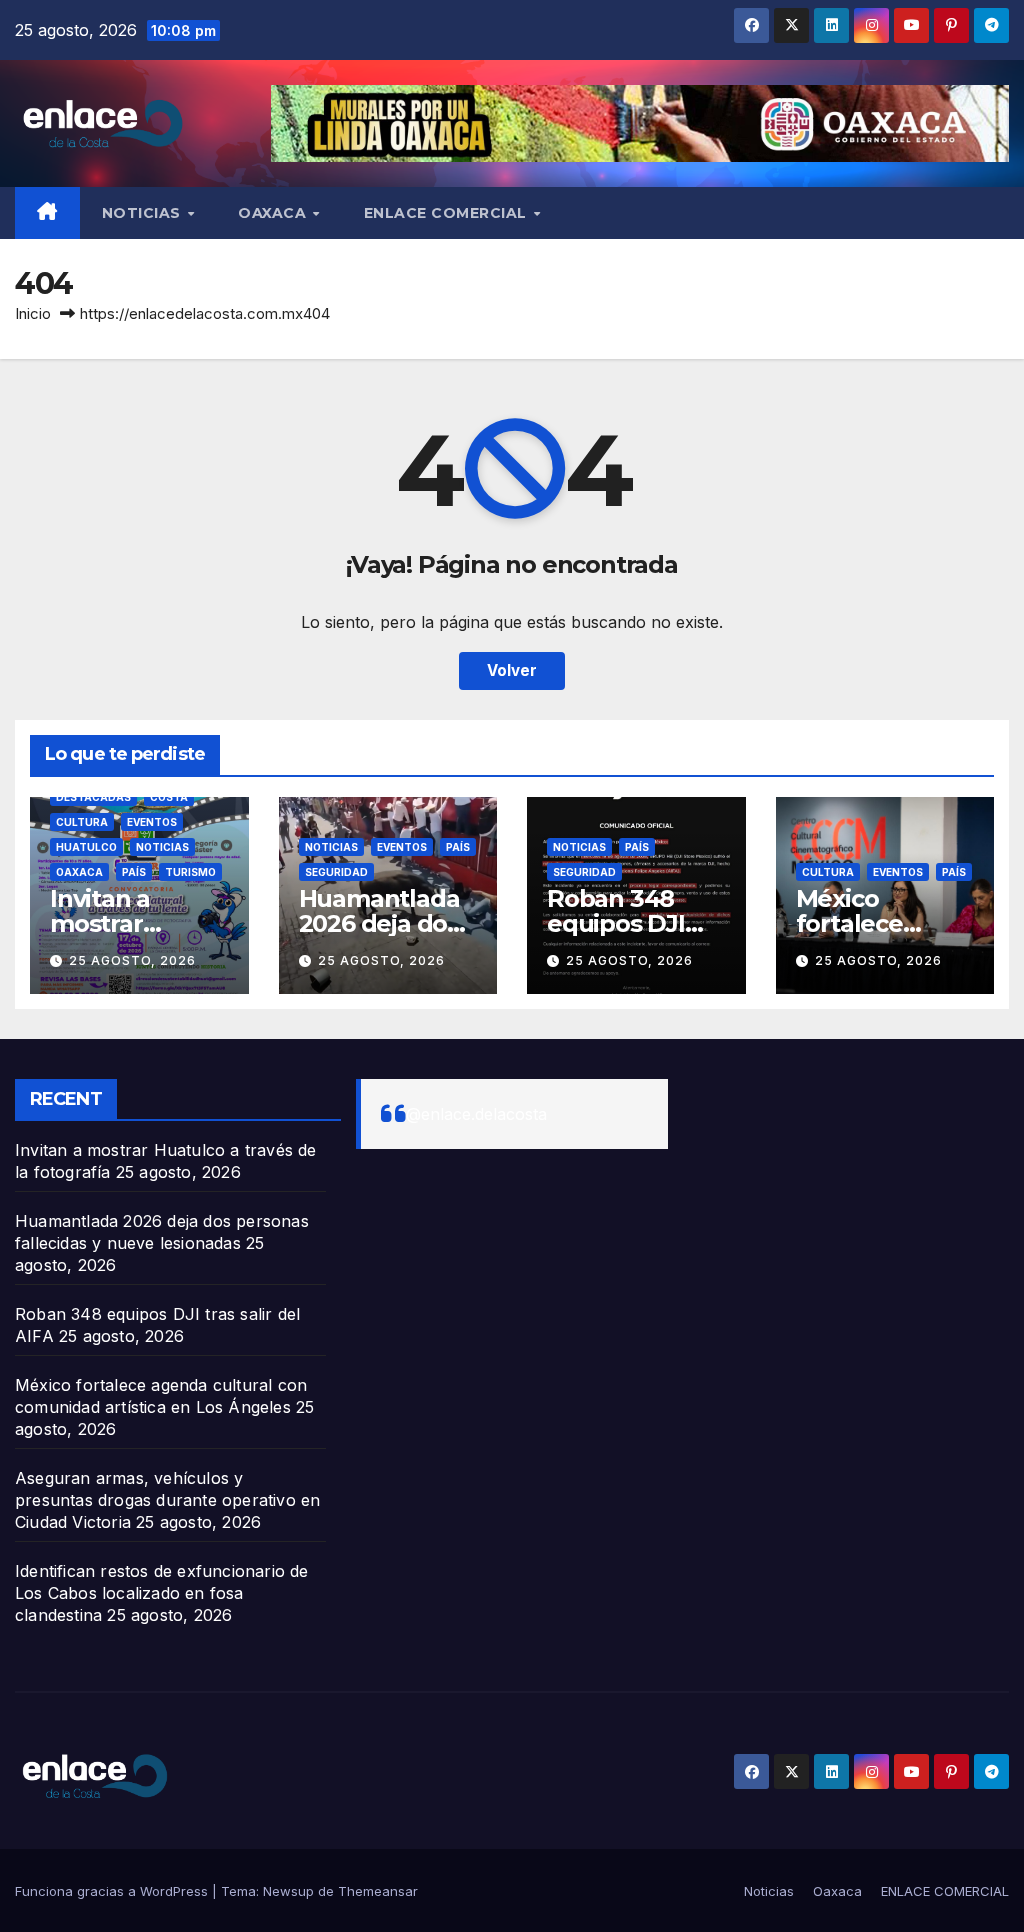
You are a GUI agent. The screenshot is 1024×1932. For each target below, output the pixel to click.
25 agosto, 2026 (132, 960)
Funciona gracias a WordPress (113, 1891)
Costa (169, 797)
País (134, 872)
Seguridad (336, 872)
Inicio (33, 313)
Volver (512, 670)
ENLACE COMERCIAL (448, 213)
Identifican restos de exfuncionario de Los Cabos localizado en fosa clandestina (162, 1593)
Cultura (82, 822)
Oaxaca (274, 213)
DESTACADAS (93, 797)
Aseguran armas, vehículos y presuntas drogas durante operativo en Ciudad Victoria (167, 1500)
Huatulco (86, 847)
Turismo (190, 872)
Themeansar (378, 1891)
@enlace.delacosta (476, 1114)
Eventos (152, 822)
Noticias (144, 213)
